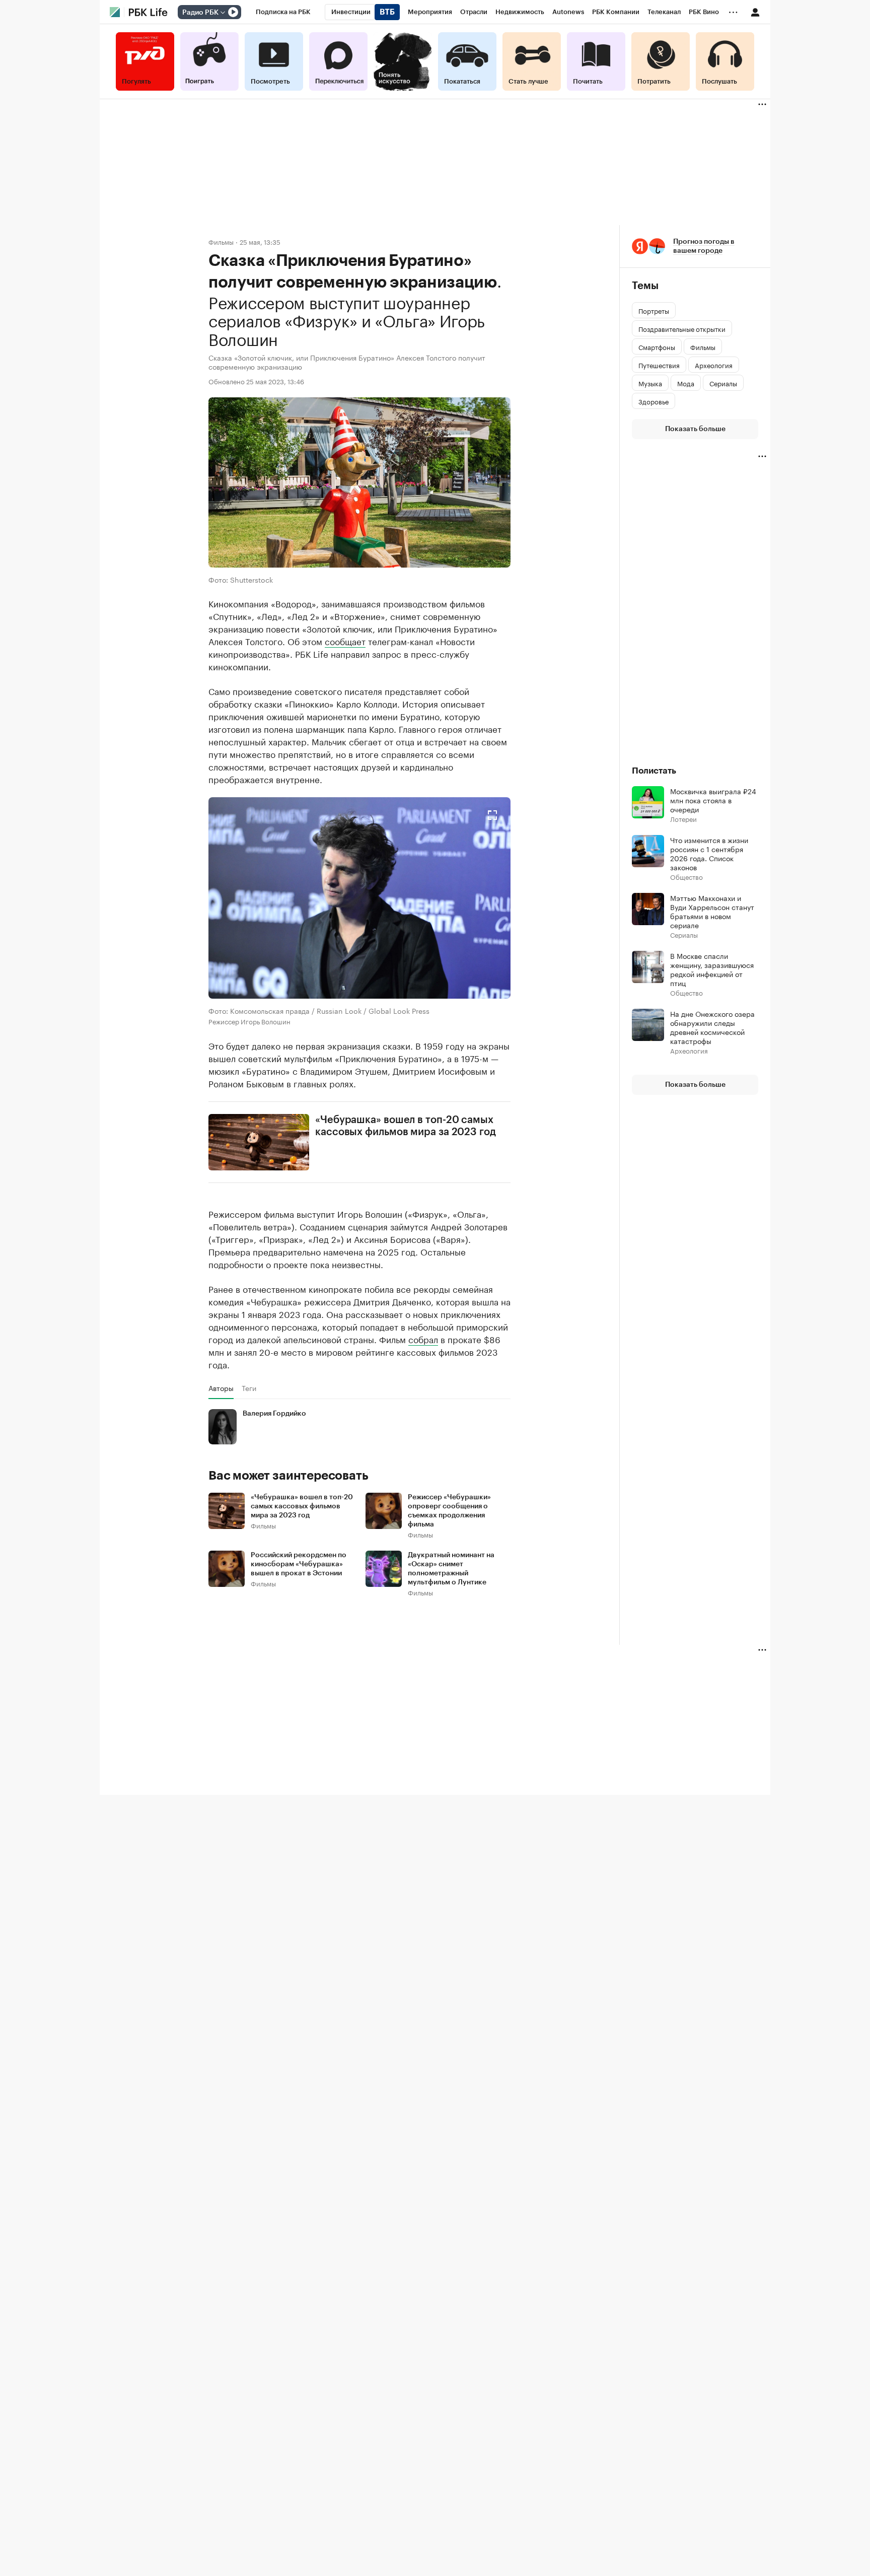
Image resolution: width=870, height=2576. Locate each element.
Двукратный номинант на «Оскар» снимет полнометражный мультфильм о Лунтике (451, 1569)
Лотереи (683, 819)
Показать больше (695, 429)
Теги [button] (249, 1388)
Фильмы (221, 241)
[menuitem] (283, 12)
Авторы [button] (221, 1388)
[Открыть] (223, 13)
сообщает (345, 640)
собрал (423, 1339)
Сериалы (684, 934)
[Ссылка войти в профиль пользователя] (755, 12)
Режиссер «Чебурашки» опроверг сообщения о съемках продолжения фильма (449, 1511)
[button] (359, 897)
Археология (689, 1050)
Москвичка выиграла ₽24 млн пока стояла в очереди (713, 800)
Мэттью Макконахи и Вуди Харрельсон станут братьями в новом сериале (712, 911)
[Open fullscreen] (492, 815)
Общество (686, 877)
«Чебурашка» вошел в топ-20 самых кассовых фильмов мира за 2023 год (406, 1126)
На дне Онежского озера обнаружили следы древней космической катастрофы (712, 1027)
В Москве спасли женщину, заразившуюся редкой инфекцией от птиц (712, 969)
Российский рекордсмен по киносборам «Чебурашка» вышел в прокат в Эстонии (299, 1564)
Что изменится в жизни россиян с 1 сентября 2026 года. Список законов (709, 853)
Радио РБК (200, 13)
